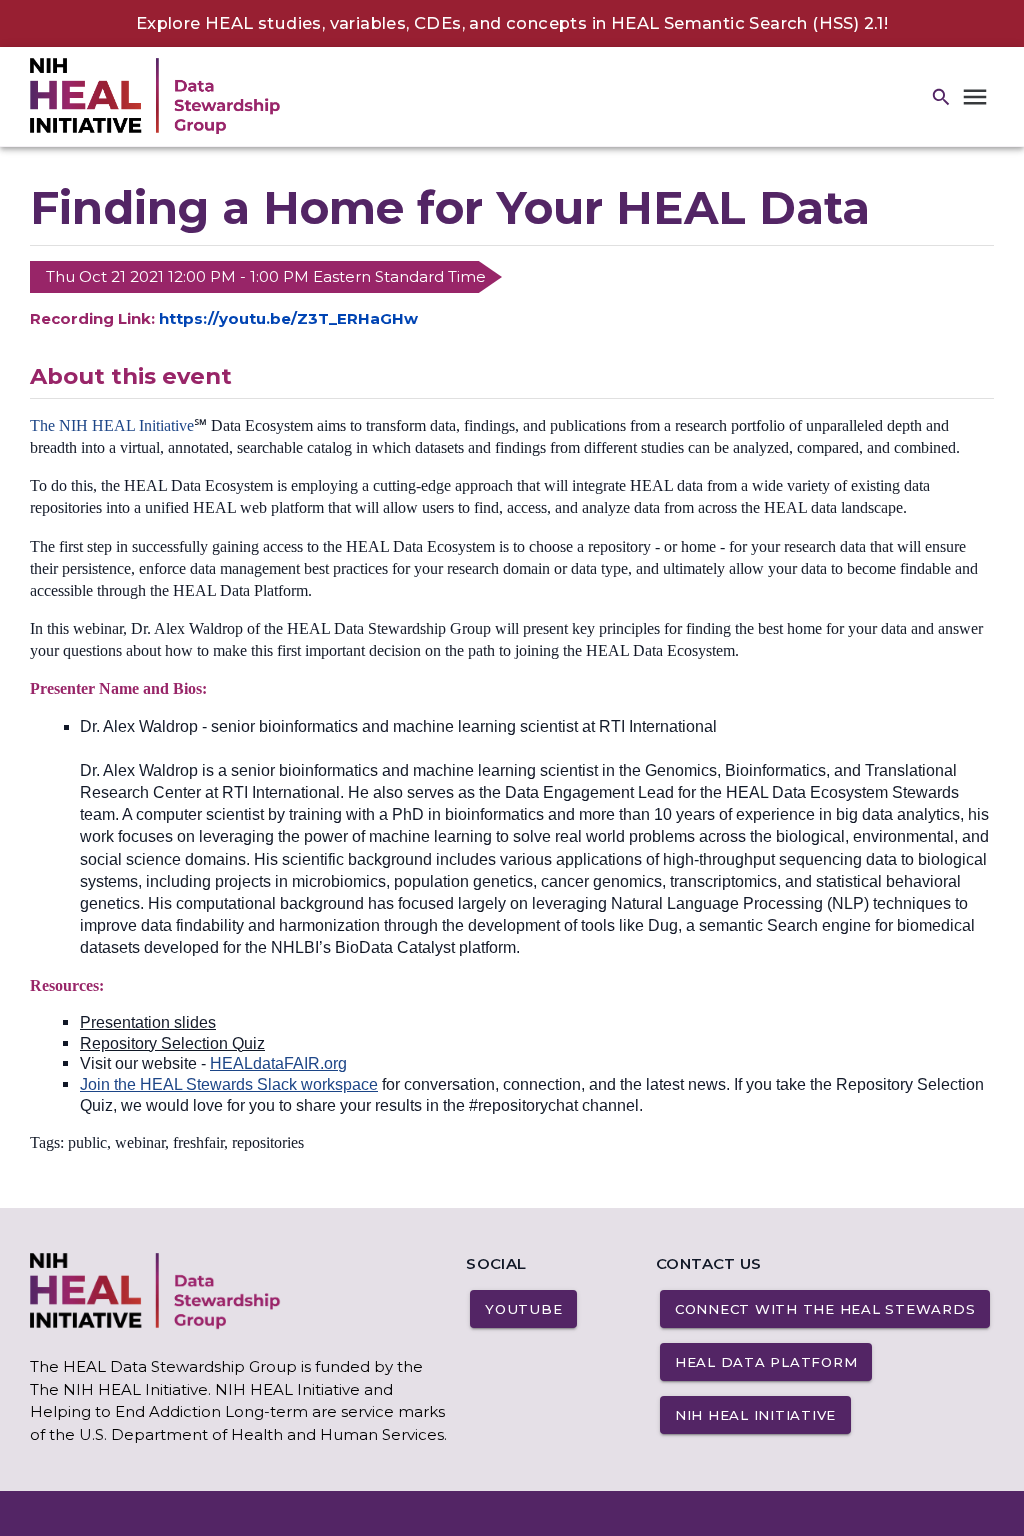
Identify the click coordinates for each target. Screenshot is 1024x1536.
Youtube (523, 1309)
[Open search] (942, 97)
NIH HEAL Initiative (755, 1415)
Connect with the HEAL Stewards (825, 1309)
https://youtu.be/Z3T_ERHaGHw (288, 318)
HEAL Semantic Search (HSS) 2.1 (747, 23)
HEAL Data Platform (766, 1362)
